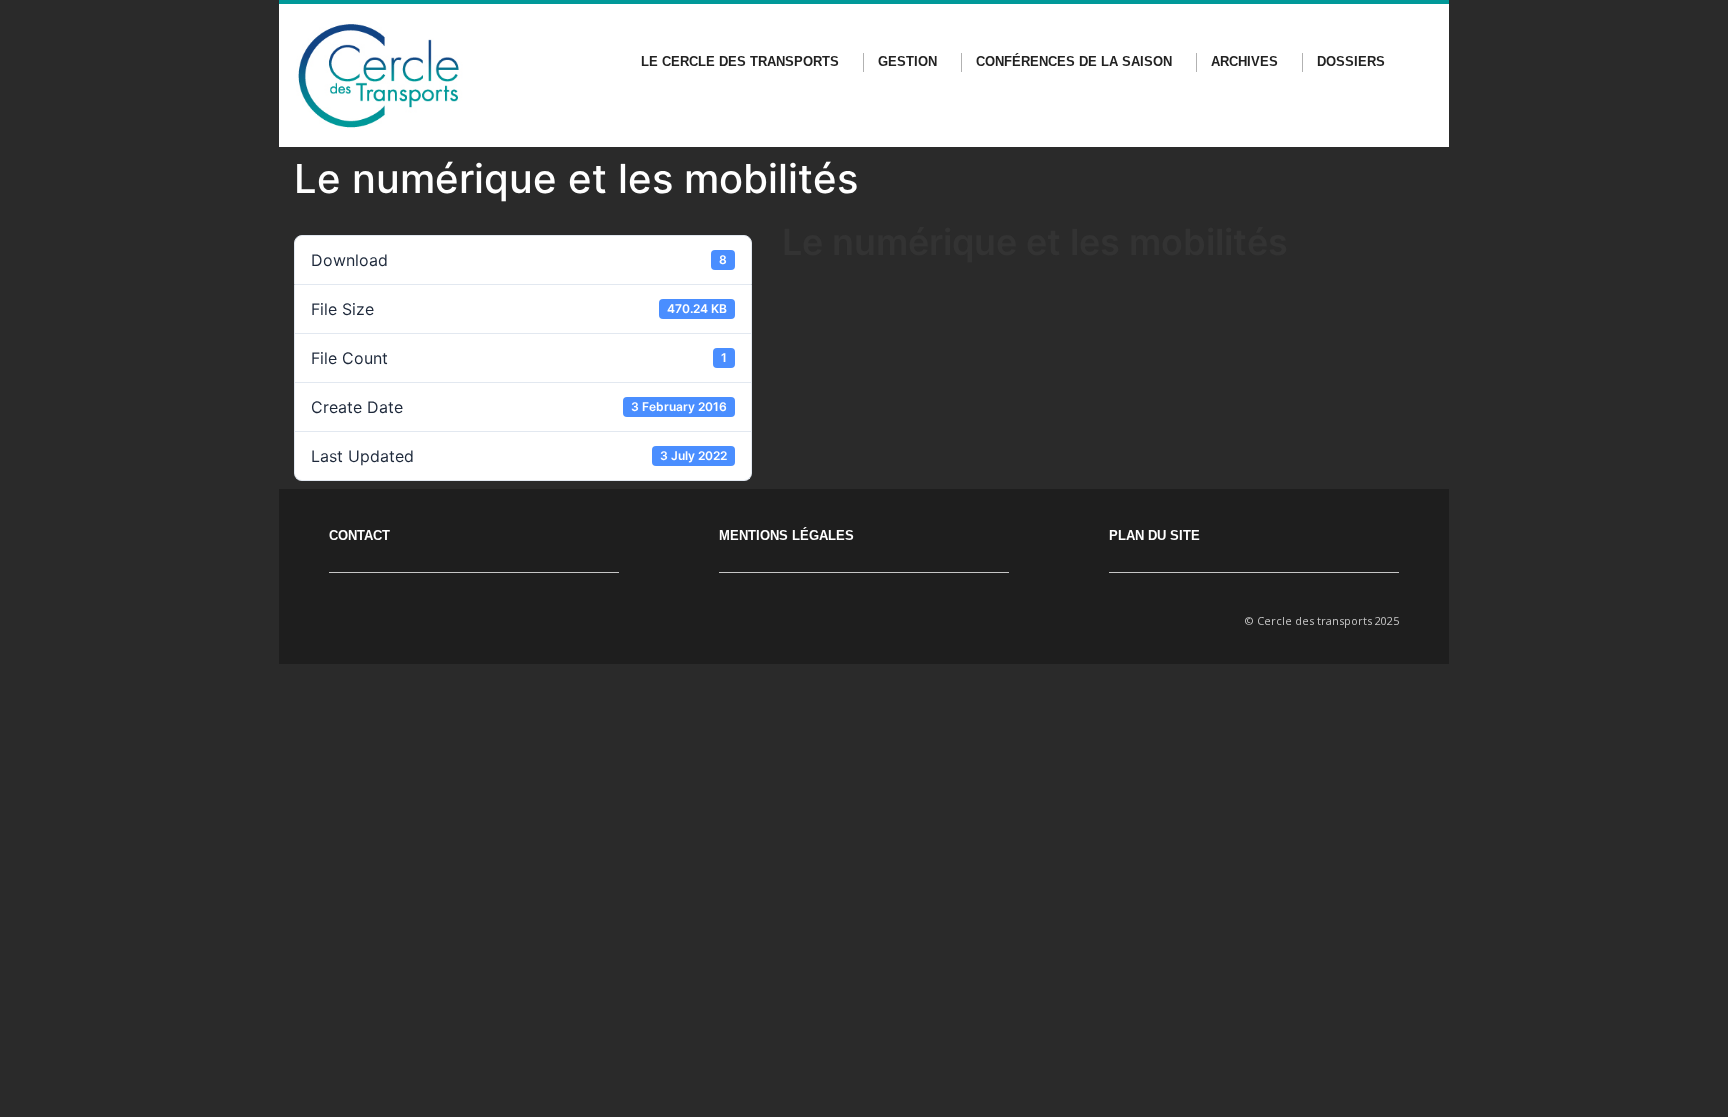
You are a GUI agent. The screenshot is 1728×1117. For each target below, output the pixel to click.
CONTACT (359, 535)
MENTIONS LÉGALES (786, 535)
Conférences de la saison (1074, 61)
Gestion (907, 61)
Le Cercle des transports (740, 61)
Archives (1244, 61)
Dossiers (1351, 61)
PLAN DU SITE (1154, 535)
